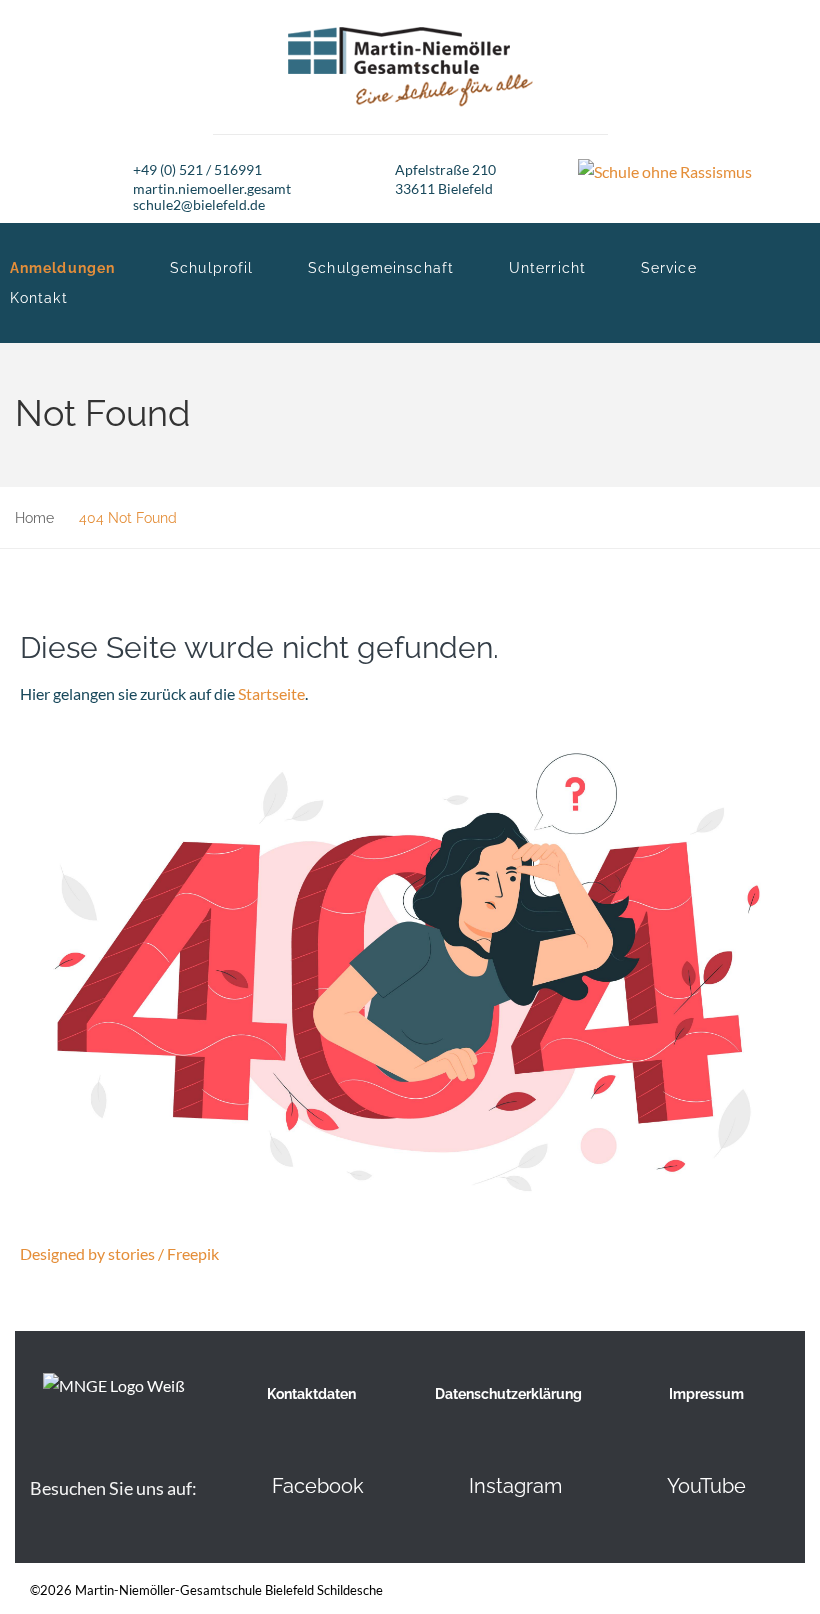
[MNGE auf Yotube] (634, 1486)
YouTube (706, 1486)
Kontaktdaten (311, 1394)
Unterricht (547, 268)
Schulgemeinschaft (381, 268)
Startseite (271, 693)
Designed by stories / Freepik (119, 1253)
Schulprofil (211, 268)
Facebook (318, 1486)
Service (669, 268)
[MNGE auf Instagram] (436, 1486)
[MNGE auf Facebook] (239, 1486)
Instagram (515, 1486)
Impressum (706, 1394)
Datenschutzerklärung (508, 1394)
